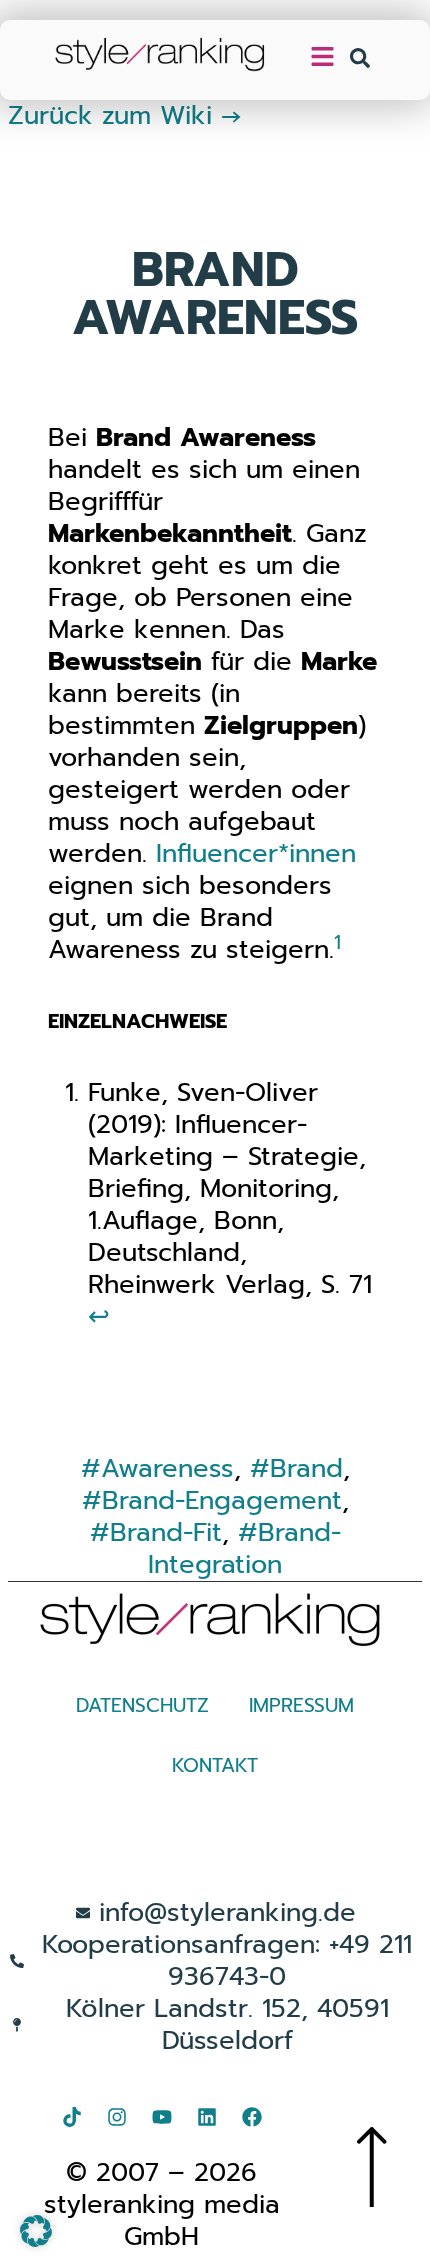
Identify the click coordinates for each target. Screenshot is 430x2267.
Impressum (301, 1705)
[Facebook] (252, 2117)
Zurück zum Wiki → (125, 115)
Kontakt (215, 1765)
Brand (306, 1468)
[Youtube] (162, 2117)
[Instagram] (117, 2117)
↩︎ (99, 1316)
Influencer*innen (256, 853)
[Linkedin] (207, 2117)
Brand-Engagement (222, 1500)
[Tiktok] (72, 2117)
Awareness (167, 1468)
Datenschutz (142, 1705)
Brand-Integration (244, 1548)
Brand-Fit (166, 1532)
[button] (36, 2231)
